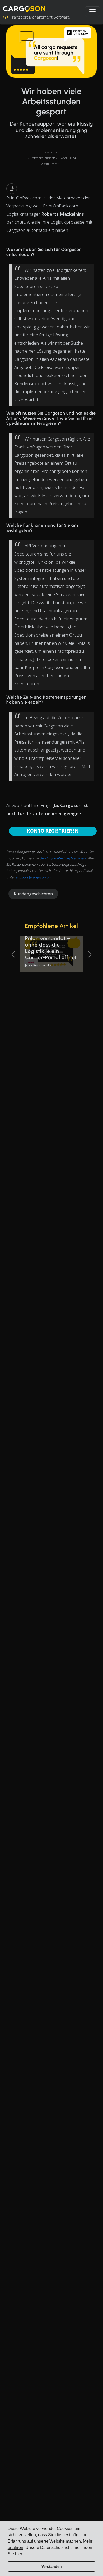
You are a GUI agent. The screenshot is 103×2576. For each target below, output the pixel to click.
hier (18, 2554)
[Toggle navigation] (92, 12)
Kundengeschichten (33, 894)
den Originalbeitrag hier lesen (63, 858)
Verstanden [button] (52, 2566)
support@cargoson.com (34, 877)
